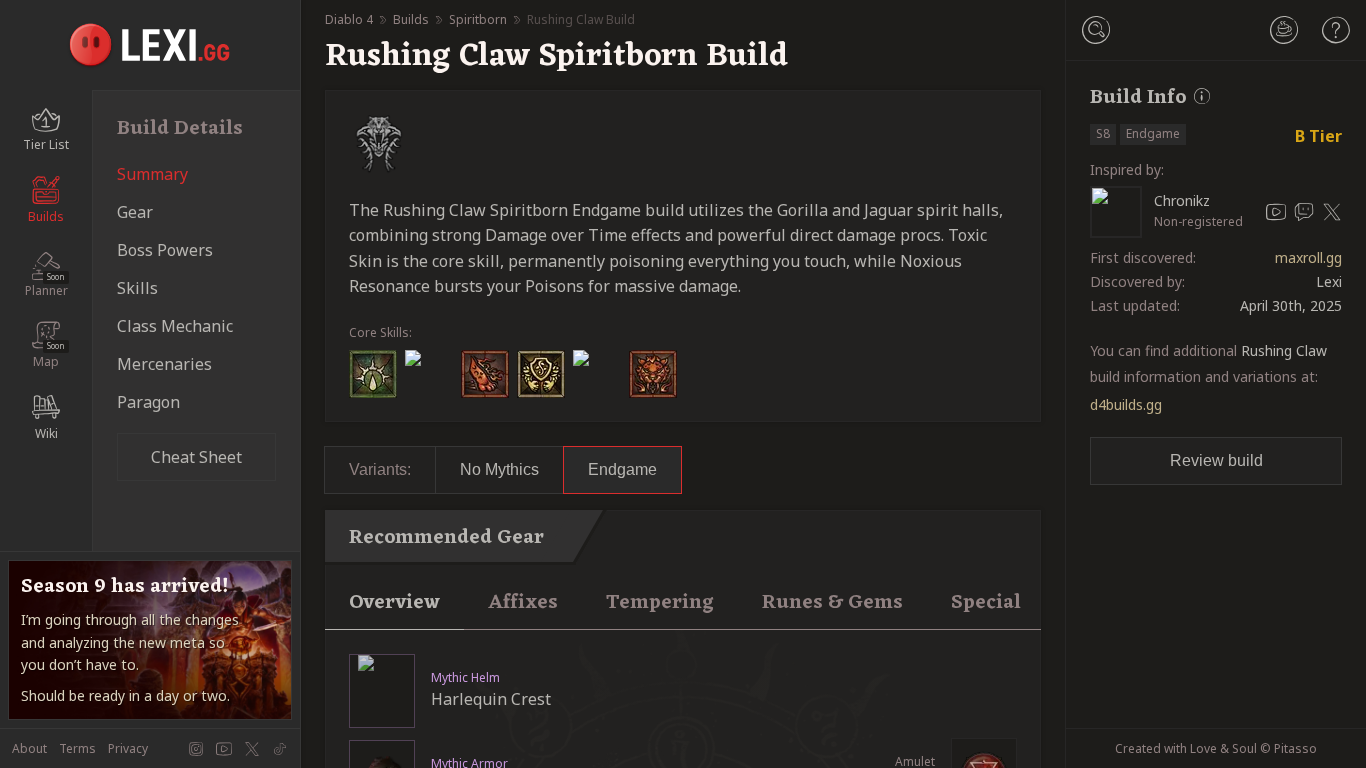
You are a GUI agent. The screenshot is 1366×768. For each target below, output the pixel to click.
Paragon (148, 402)
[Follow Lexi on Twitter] (252, 749)
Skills (137, 288)
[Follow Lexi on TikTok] (280, 749)
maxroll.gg (1308, 258)
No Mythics (499, 469)
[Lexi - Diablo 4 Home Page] (150, 45)
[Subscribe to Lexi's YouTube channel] (224, 749)
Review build (1216, 460)
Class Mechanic (175, 326)
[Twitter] (1332, 212)
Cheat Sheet (196, 457)
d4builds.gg (1126, 404)
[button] (1096, 30)
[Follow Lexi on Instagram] (196, 749)
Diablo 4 (349, 19)
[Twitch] (1304, 212)
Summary (152, 174)
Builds (411, 19)
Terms (77, 748)
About (29, 748)
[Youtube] (1276, 212)
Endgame (622, 469)
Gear (135, 212)
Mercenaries (164, 364)
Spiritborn (478, 19)
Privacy (128, 748)
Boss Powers (165, 250)
